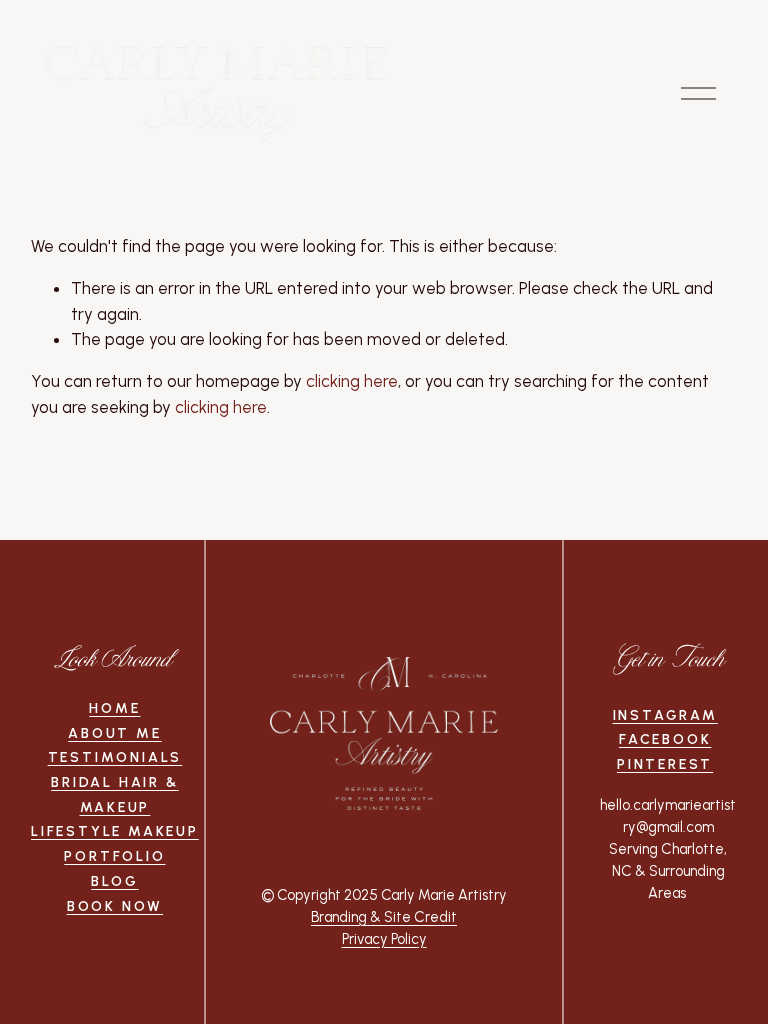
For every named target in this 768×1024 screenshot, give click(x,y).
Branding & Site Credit (384, 917)
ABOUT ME (114, 733)
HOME (114, 708)
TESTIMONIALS (115, 757)
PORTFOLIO (114, 856)
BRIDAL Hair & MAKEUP (114, 795)
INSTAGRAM (665, 715)
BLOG (114, 881)
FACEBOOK (665, 739)
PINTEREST (665, 764)
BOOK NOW (115, 906)
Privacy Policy (384, 939)
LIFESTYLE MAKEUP (115, 831)
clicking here (352, 381)
